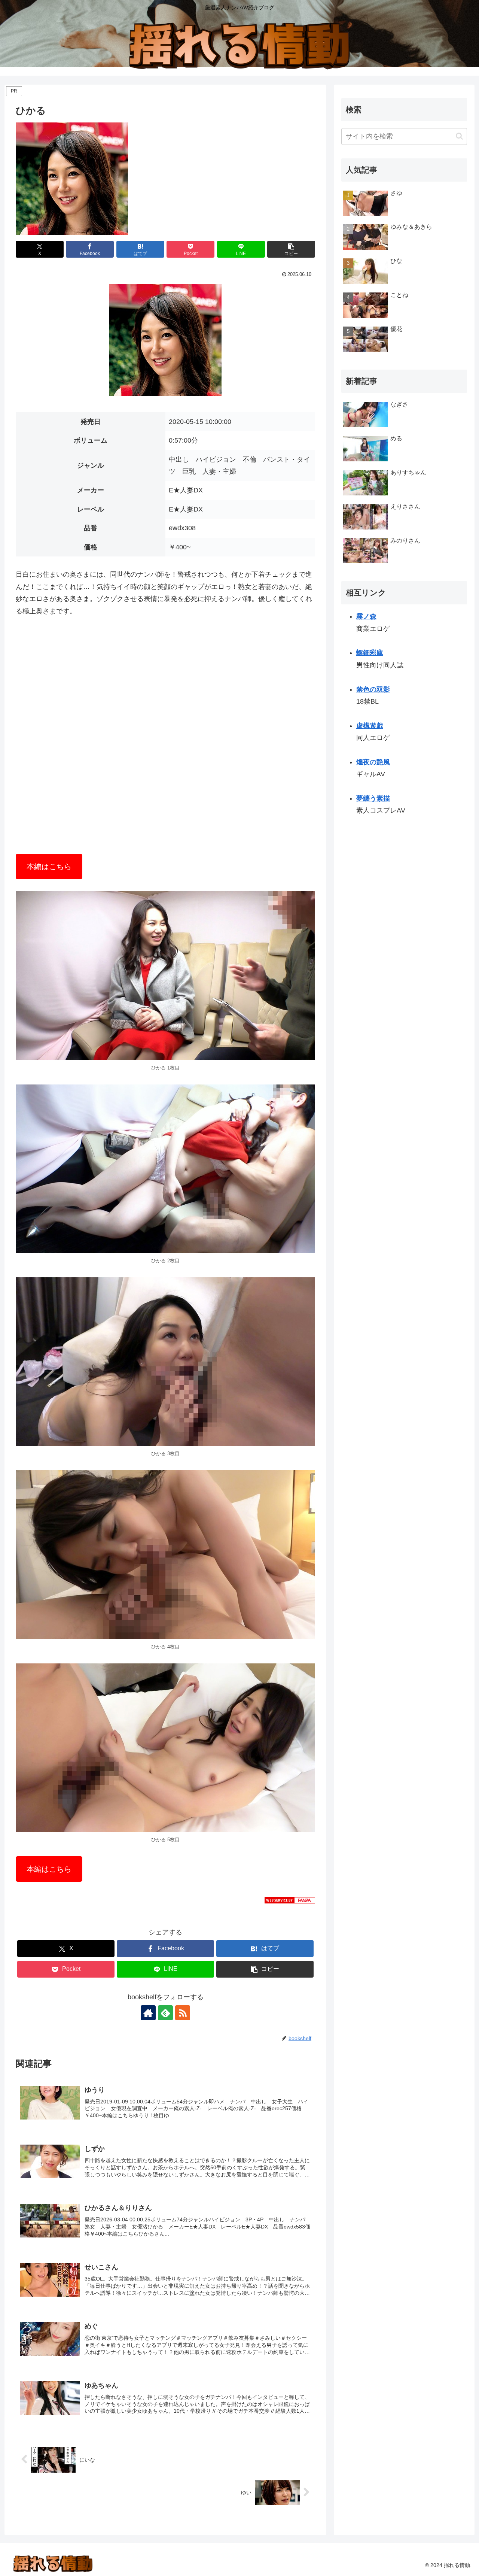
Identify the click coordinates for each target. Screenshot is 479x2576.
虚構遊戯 (370, 726)
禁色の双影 (373, 689)
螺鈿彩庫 (370, 653)
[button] (291, 249)
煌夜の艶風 (373, 762)
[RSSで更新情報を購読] (183, 2013)
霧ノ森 (366, 616)
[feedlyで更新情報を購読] (165, 2013)
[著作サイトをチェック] (148, 2013)
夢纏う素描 (373, 798)
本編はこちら (49, 867)
